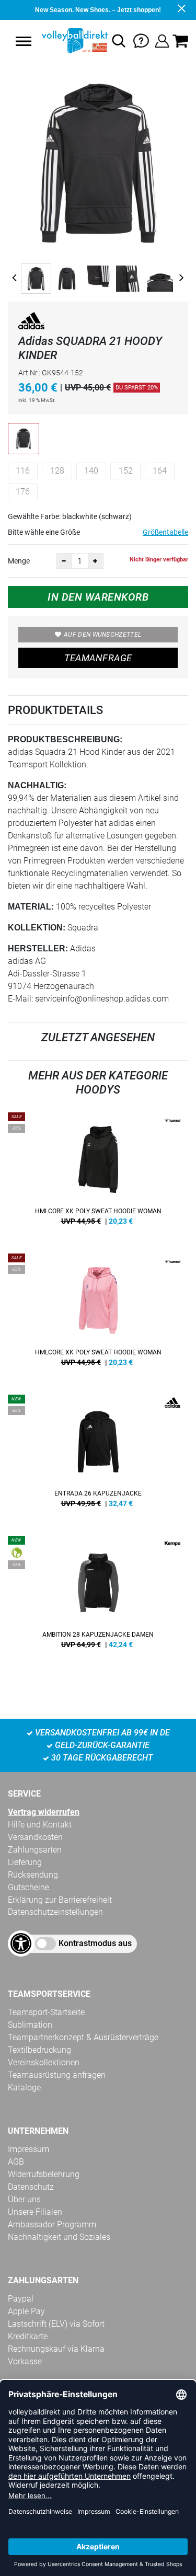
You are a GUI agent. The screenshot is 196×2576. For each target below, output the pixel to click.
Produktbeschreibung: (65, 739)
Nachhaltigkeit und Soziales (59, 2237)
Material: (31, 907)
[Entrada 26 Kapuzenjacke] (98, 1455)
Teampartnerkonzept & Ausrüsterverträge (83, 2037)
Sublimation (30, 2025)
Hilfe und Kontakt (40, 1825)
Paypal (21, 2299)
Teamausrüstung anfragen (57, 2075)
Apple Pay (26, 2311)
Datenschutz (31, 2187)
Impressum (28, 2149)
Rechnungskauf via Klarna (56, 2349)
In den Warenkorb (98, 597)
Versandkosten (35, 1837)
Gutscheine (28, 1887)
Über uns (24, 2199)
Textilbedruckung (39, 2050)
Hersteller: (38, 948)
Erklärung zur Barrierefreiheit (60, 1900)
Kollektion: (37, 928)
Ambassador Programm (52, 2224)
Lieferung (25, 1862)
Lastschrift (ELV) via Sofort (56, 2324)
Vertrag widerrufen (44, 1812)
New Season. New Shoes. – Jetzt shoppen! (98, 10)
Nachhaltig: (37, 785)
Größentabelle (165, 532)
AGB (16, 2162)
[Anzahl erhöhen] (96, 561)
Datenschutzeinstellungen (55, 1912)
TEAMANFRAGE (98, 658)
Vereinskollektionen (44, 2062)
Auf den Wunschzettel (102, 635)
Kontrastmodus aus (95, 1943)
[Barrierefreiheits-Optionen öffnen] (21, 1943)
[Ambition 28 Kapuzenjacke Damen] (98, 1596)
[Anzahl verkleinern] (64, 561)
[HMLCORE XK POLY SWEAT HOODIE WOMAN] (98, 1172)
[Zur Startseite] (74, 41)
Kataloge (24, 2088)
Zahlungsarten (35, 1850)
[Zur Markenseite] (31, 323)
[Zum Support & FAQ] (141, 40)
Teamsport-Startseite (46, 2012)
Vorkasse (25, 2361)
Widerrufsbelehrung (44, 2174)
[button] (24, 41)
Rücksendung (33, 1875)
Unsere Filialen (35, 2212)
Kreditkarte (28, 2336)
